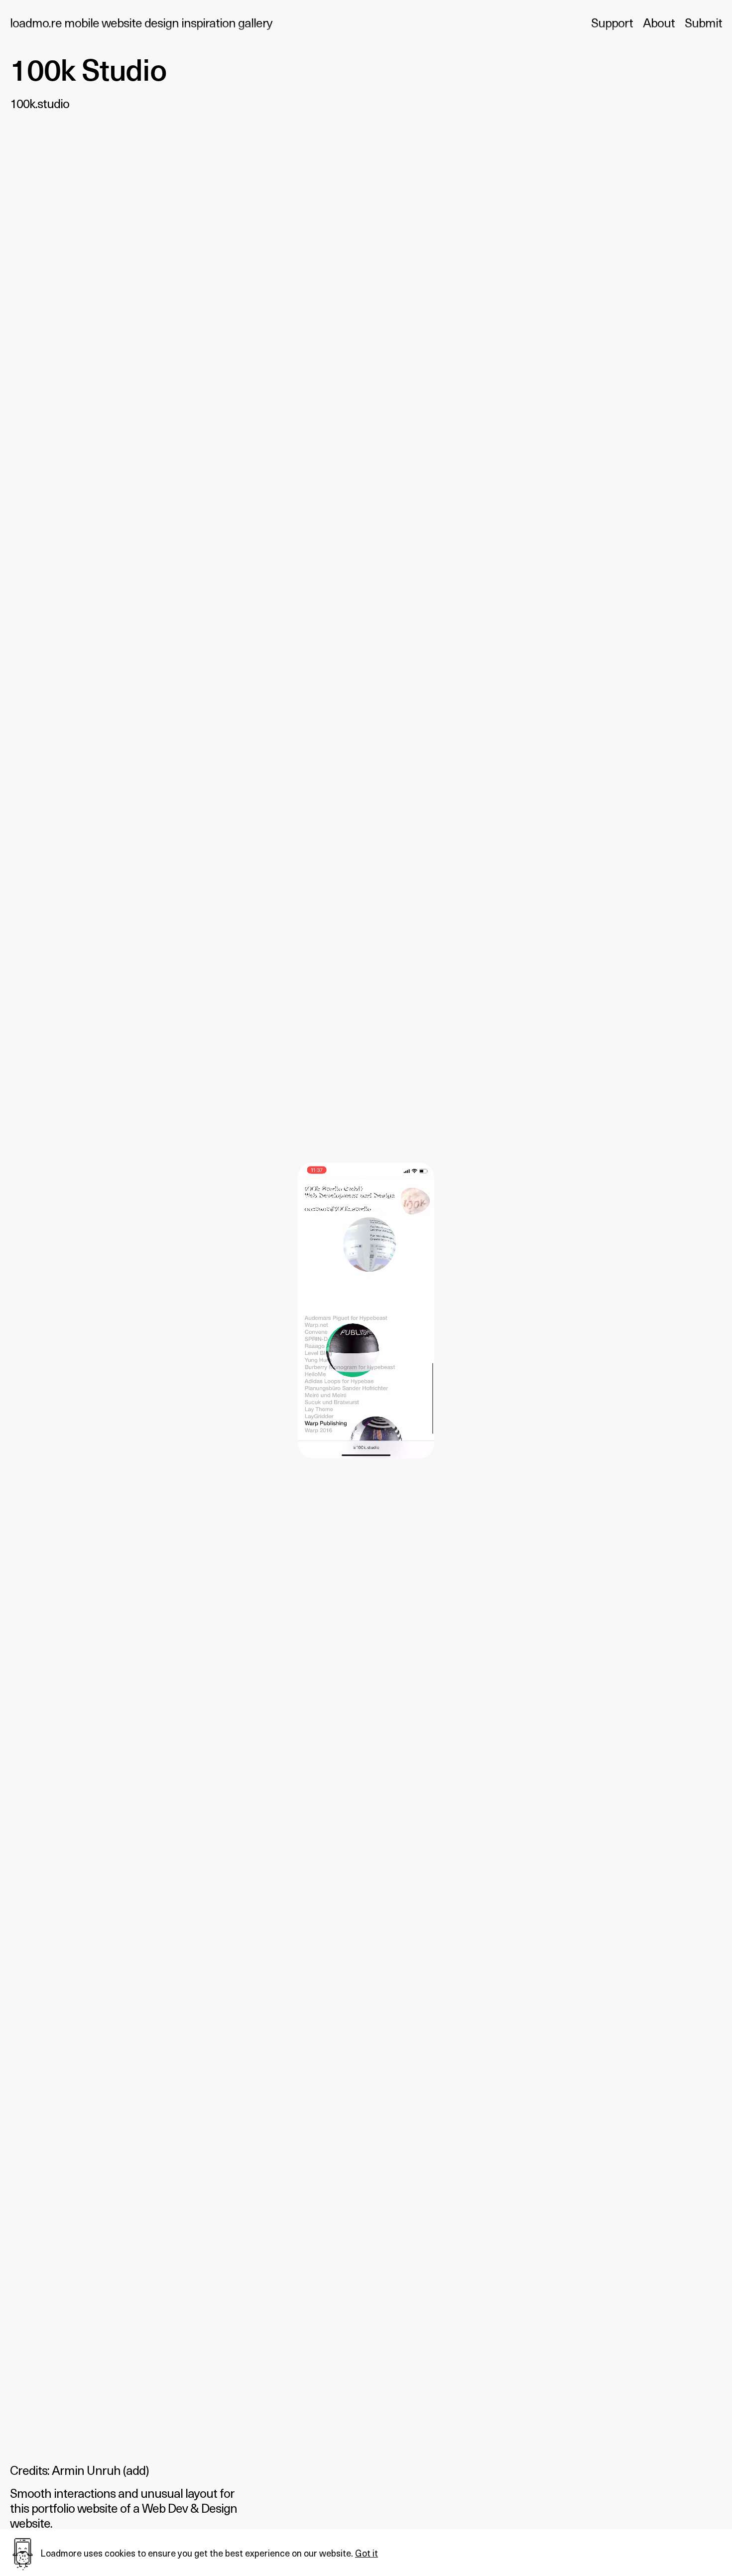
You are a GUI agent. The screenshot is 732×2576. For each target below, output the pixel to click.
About (659, 22)
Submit (703, 22)
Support (612, 22)
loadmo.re (141, 22)
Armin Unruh (86, 2470)
